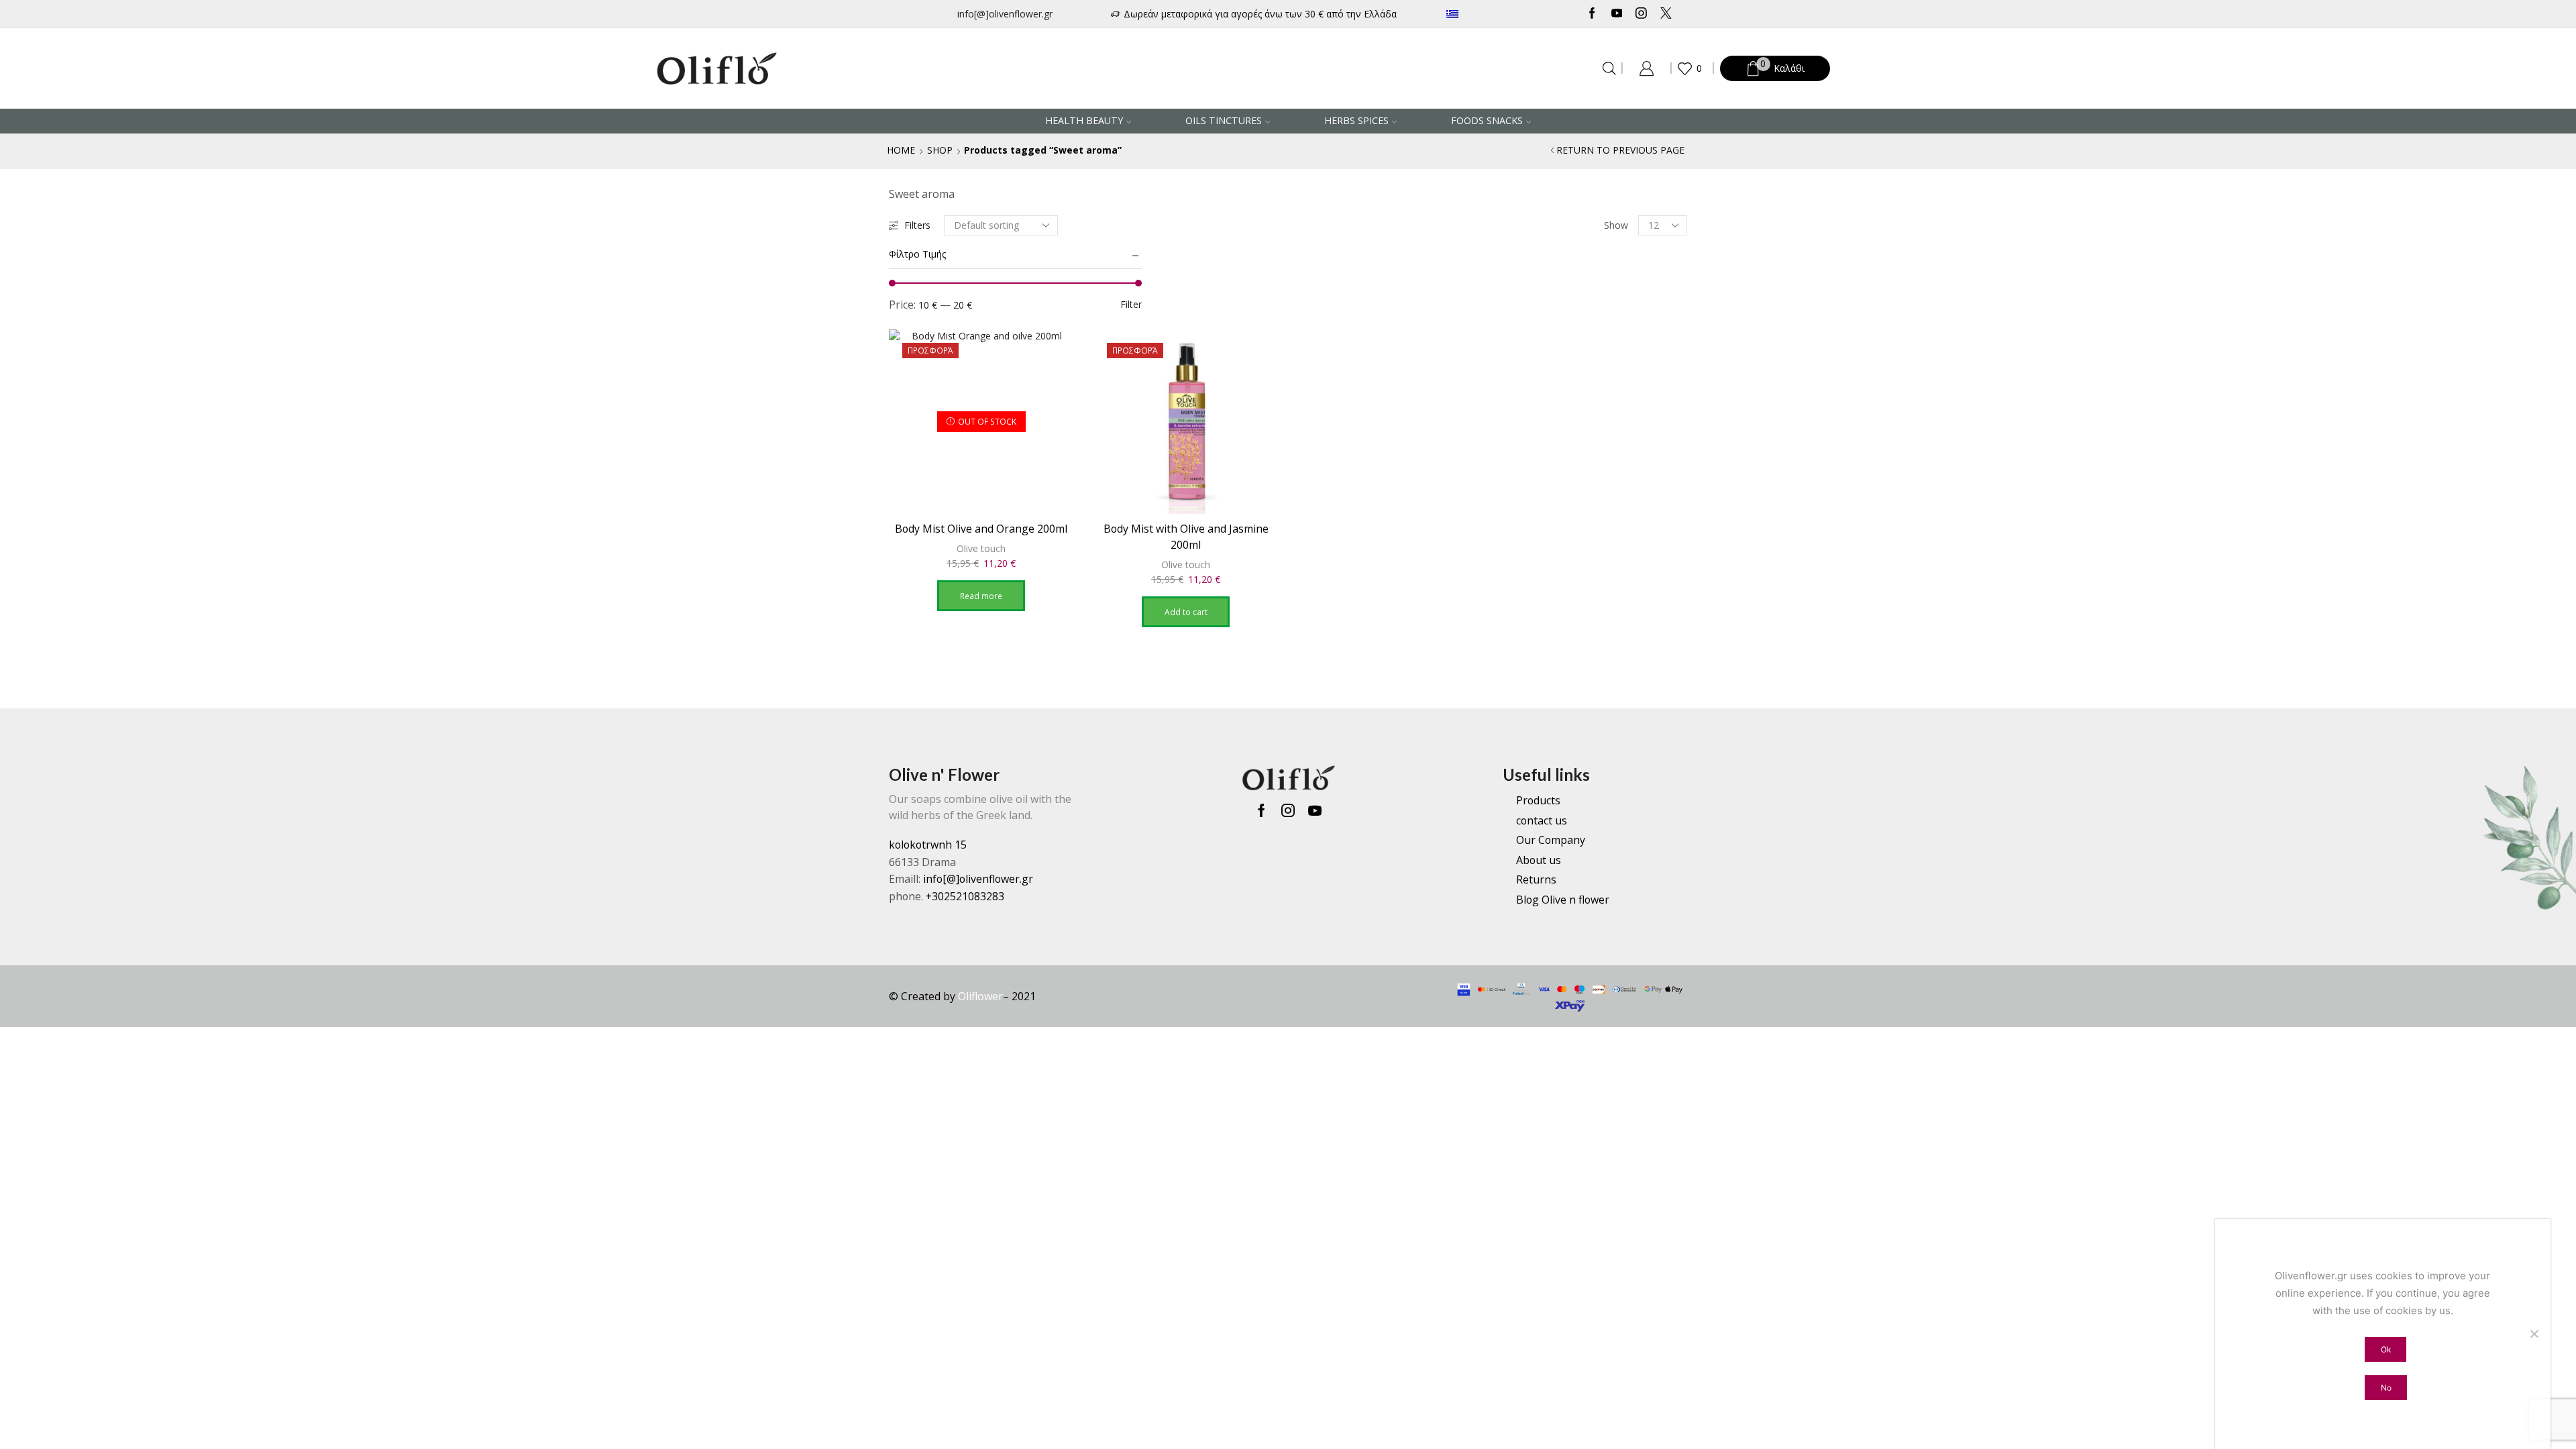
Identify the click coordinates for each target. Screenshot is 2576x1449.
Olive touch (981, 548)
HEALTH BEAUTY (1084, 120)
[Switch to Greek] (1492, 14)
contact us (1542, 820)
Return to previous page (1620, 150)
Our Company (1551, 840)
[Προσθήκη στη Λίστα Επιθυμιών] (1051, 358)
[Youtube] (1617, 14)
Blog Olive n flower (1563, 900)
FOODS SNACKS (1487, 120)
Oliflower (980, 996)
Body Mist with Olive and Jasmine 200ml (1186, 537)
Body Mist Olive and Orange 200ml (981, 529)
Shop (940, 150)
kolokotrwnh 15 (928, 845)
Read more (981, 596)
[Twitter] (1666, 14)
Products (1538, 800)
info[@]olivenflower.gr (1005, 14)
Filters (917, 225)
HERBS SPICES (1356, 120)
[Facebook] (1592, 14)
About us (1539, 860)
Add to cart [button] (1186, 612)
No (2386, 1388)
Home (901, 150)
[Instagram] (1641, 14)
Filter (1131, 304)
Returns (1536, 879)
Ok (2386, 1349)
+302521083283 (965, 896)
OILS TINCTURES (1224, 120)
